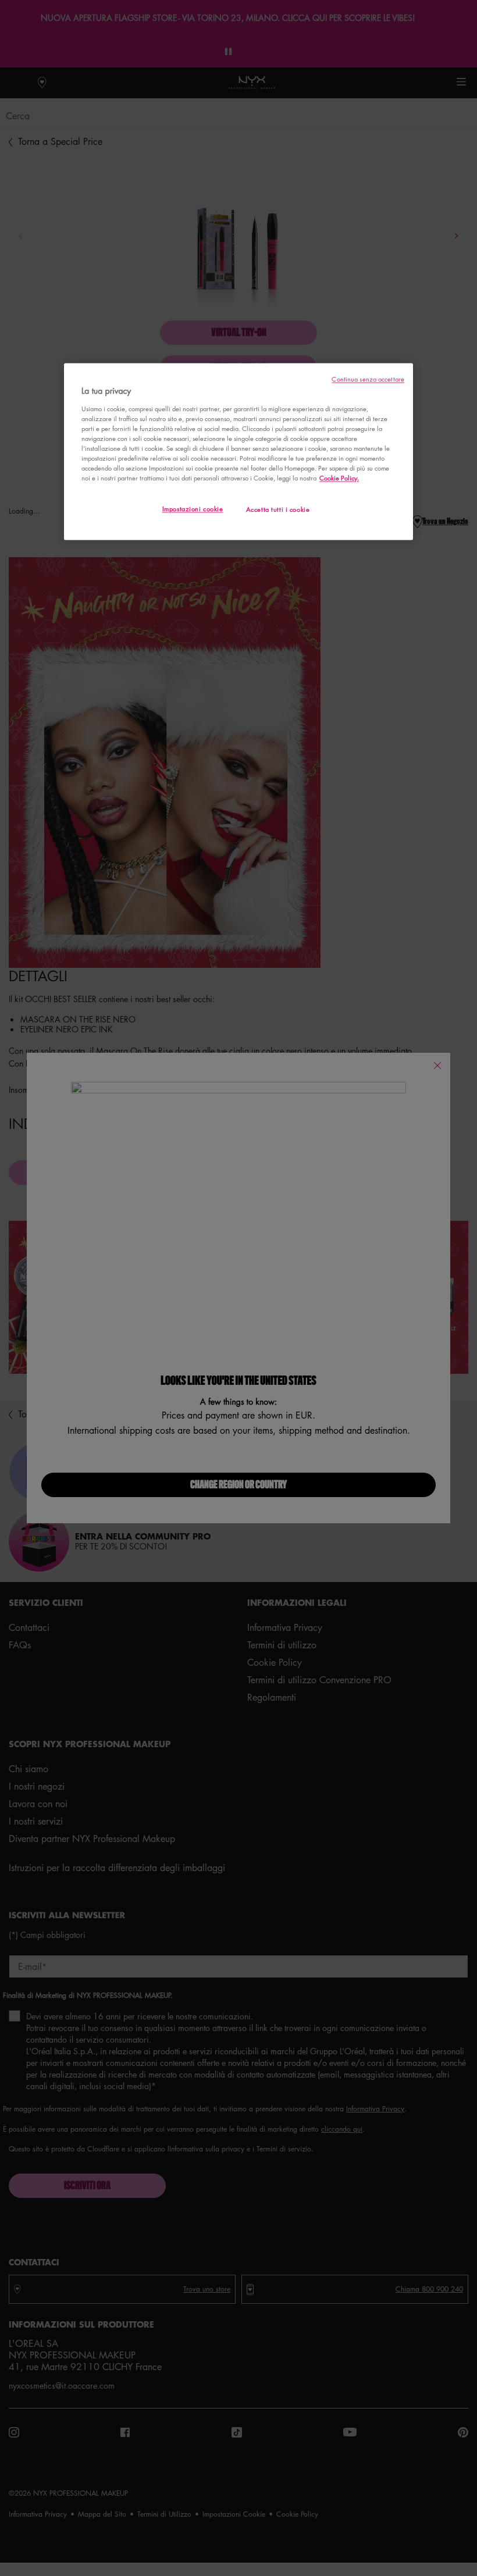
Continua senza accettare (368, 380)
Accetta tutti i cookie (278, 510)
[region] (238, 452)
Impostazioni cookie (193, 509)
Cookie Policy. (339, 478)
